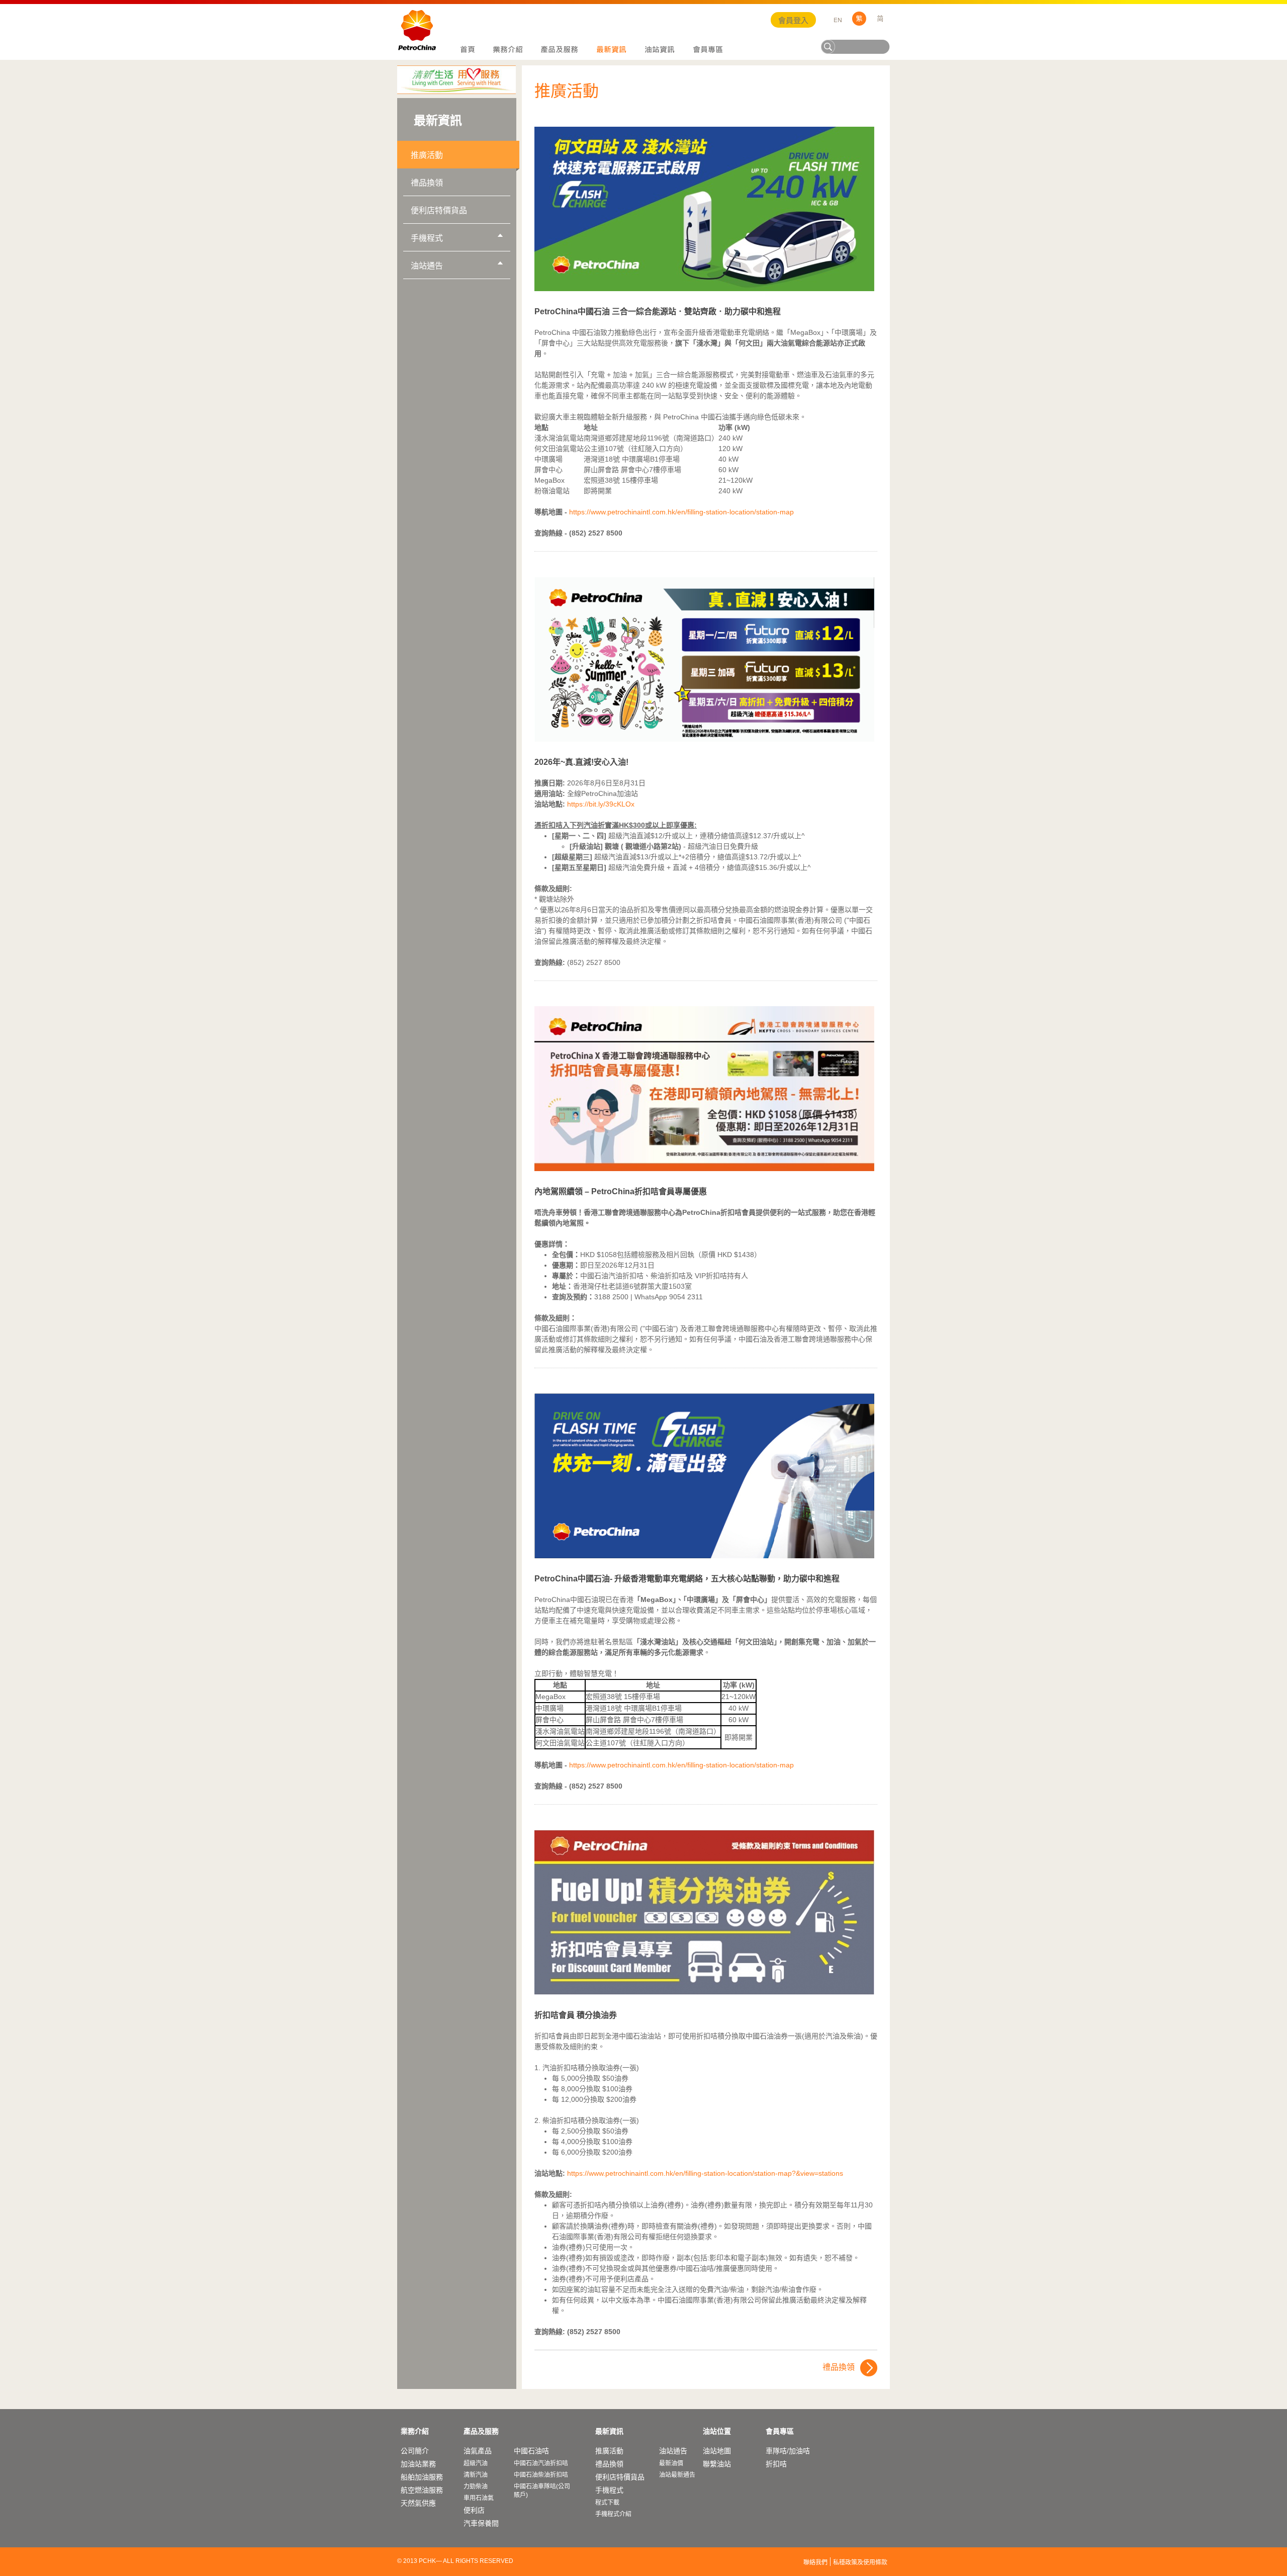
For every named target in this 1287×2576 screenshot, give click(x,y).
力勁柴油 (476, 2486)
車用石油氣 (479, 2498)
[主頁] (467, 50)
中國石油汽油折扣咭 (541, 2463)
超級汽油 (476, 2463)
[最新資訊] (611, 50)
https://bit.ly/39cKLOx (601, 804)
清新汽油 (476, 2475)
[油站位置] (660, 50)
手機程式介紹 (613, 2514)
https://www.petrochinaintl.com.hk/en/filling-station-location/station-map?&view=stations (705, 2173)
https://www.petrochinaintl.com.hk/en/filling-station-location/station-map (681, 512)
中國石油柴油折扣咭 (541, 2475)
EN (838, 20)
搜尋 (829, 47)
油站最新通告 (677, 2475)
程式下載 (607, 2503)
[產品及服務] (560, 50)
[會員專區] (708, 50)
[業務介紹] (508, 50)
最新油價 (671, 2463)
